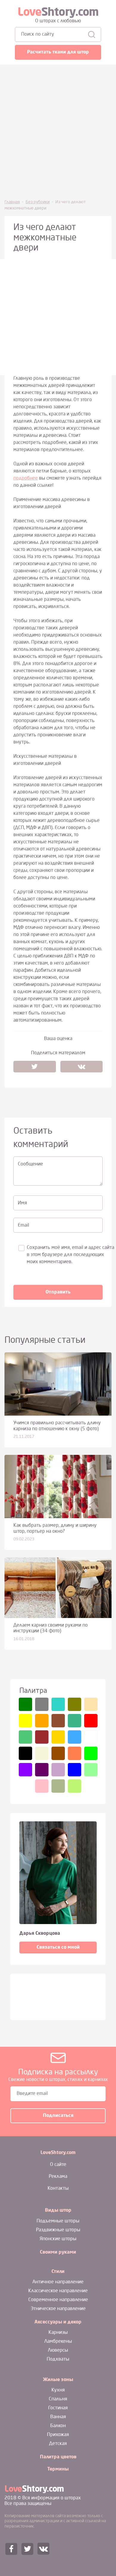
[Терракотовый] (58, 1721)
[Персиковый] (91, 1704)
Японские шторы (58, 2239)
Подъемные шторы (58, 2221)
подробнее (26, 478)
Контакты (58, 2189)
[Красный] (91, 1721)
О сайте (58, 2165)
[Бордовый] (42, 1737)
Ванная (58, 2417)
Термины (58, 2469)
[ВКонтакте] (82, 1066)
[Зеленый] (25, 1704)
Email (23, 1225)
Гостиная (58, 2408)
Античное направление (58, 2282)
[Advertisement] (58, 131)
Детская (58, 2444)
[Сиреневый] (58, 1770)
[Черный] (25, 1753)
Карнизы (58, 2333)
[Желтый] (25, 1721)
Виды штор (58, 2211)
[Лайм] (91, 1753)
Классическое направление (58, 2291)
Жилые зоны (58, 2380)
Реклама (58, 2177)
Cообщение (30, 1164)
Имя (22, 1203)
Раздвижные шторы (58, 2230)
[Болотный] (58, 1786)
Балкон (58, 2426)
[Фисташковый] (75, 1786)
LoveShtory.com (58, 2153)
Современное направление (58, 2300)
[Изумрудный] (25, 1737)
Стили (58, 2272)
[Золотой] (58, 1737)
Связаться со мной (58, 1948)
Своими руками (58, 2252)
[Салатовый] (91, 1770)
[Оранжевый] (42, 1721)
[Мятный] (75, 1721)
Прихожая (58, 2435)
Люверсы (58, 2350)
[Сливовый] (42, 1770)
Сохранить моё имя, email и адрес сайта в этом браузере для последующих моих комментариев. (70, 1255)
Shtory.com (58, 13)
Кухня (58, 2390)
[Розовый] (42, 1786)
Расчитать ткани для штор (58, 52)
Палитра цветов (58, 2457)
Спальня (58, 2399)
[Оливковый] (75, 1704)
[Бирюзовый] (58, 1704)
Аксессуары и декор (58, 2322)
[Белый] (91, 1737)
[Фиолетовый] (25, 1770)
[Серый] (42, 1704)
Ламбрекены (58, 2342)
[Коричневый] (58, 1753)
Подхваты (58, 2359)
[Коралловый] (75, 1753)
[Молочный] (42, 1753)
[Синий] (75, 1770)
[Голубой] (75, 1737)
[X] (35, 1066)
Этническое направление (58, 2309)
